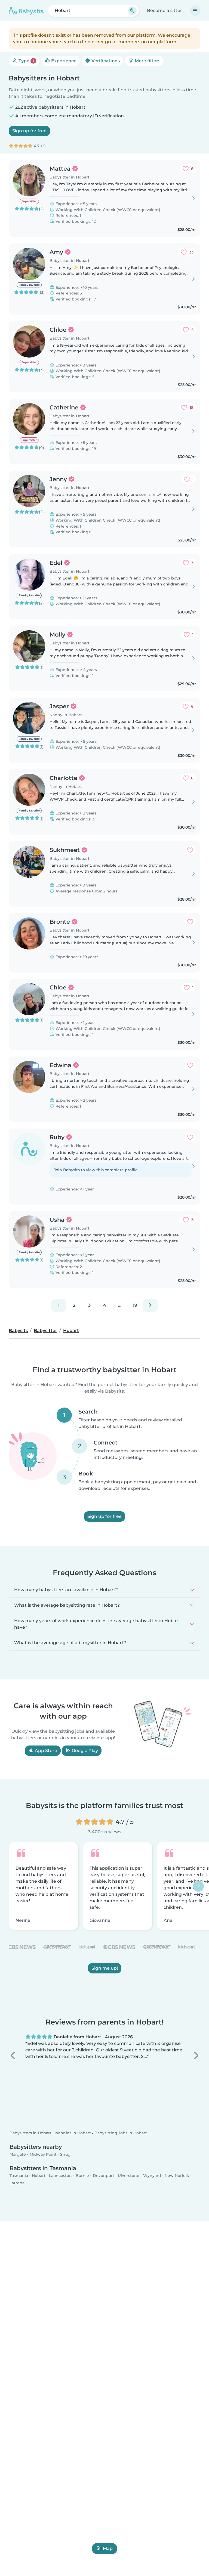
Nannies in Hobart (73, 2133)
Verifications (105, 61)
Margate (18, 2154)
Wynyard (152, 2176)
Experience (63, 61)
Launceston (60, 2176)
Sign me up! (105, 1968)
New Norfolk (177, 2176)
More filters (147, 61)
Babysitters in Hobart (30, 2133)
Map (108, 2548)
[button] (13, 2055)
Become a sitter (165, 10)
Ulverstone (129, 2176)
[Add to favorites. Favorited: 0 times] (190, 850)
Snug (65, 2154)
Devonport (104, 2176)
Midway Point (43, 2154)
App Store (45, 1751)
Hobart (39, 2176)
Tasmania (19, 2176)
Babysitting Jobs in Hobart (121, 2133)
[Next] (150, 1305)
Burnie (82, 2176)
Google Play (84, 1751)
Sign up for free (29, 131)
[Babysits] (26, 11)
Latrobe (17, 2183)
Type (26, 61)
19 (135, 1305)
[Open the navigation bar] (195, 11)
